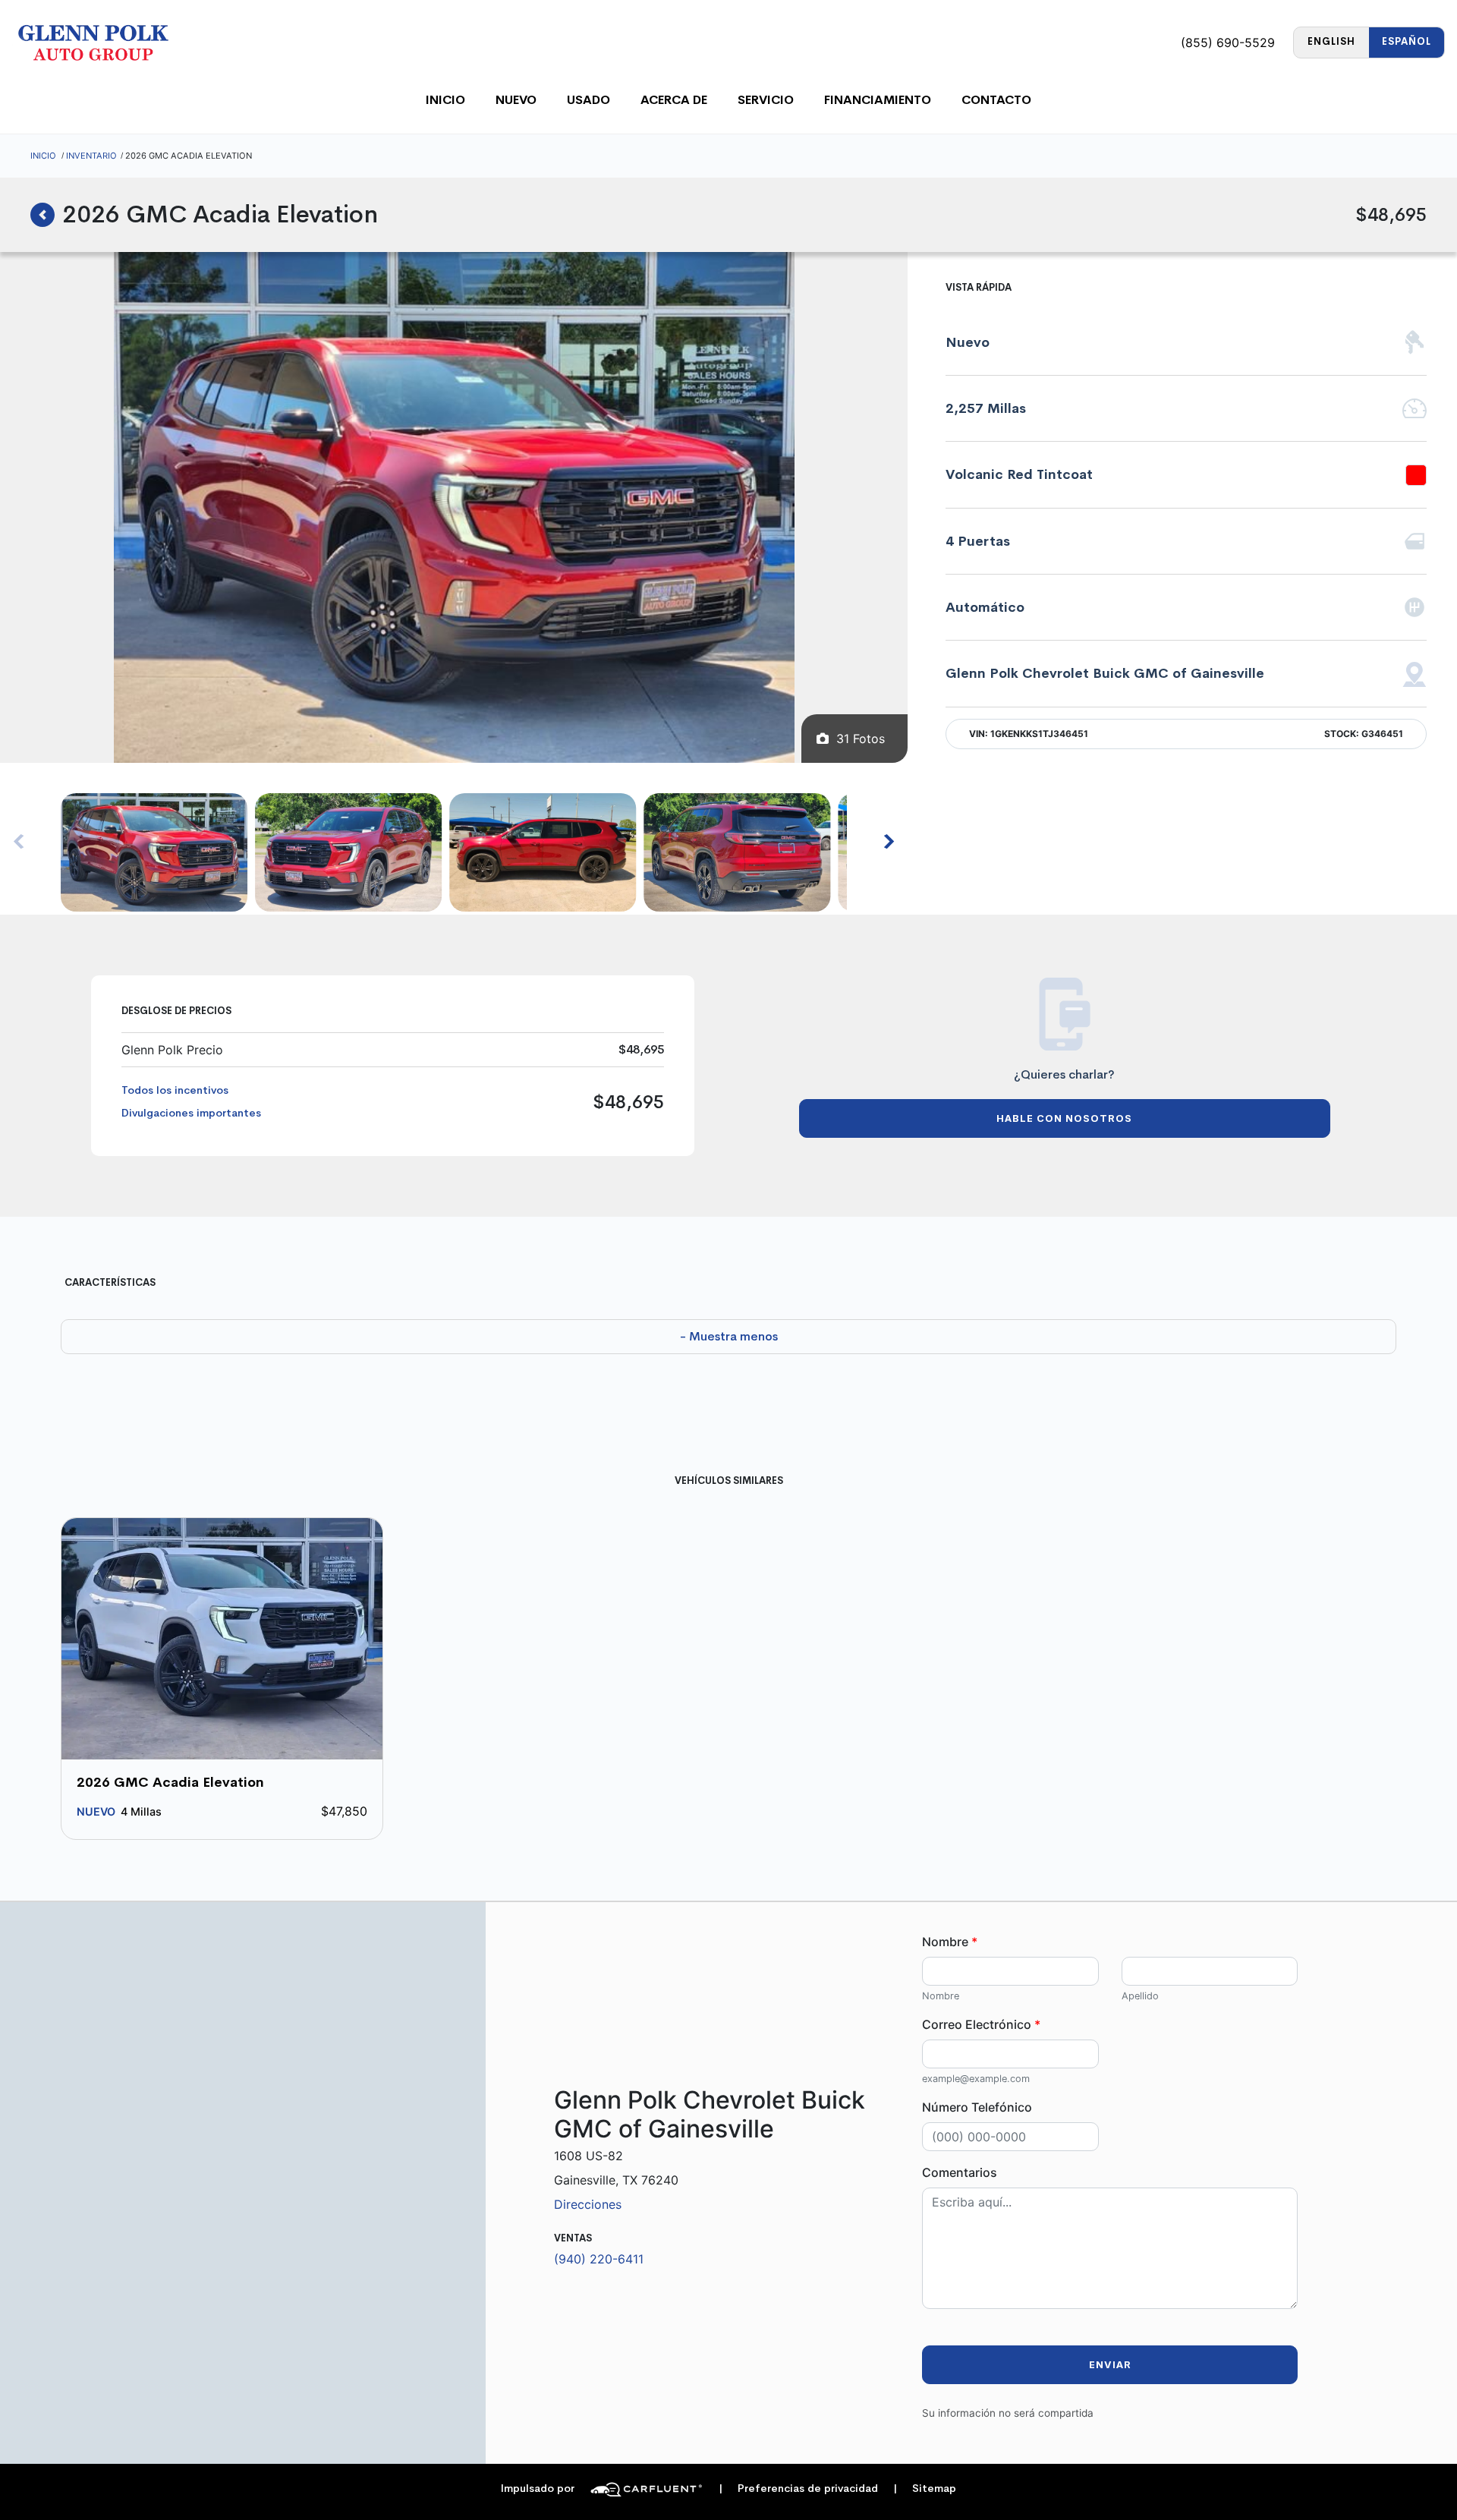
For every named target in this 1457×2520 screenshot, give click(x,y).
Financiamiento (878, 100)
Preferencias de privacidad (798, 2488)
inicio (445, 100)
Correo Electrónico (981, 2024)
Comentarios (960, 2172)
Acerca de (674, 100)
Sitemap (925, 2488)
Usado (588, 100)
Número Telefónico (977, 2107)
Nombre (950, 1942)
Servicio (766, 100)
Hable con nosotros (1064, 1118)
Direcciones (588, 2204)
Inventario (91, 156)
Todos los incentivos (175, 1090)
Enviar (1110, 2365)
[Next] (888, 842)
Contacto (996, 100)
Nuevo (516, 100)
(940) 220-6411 (599, 2259)
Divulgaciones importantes (191, 1113)
